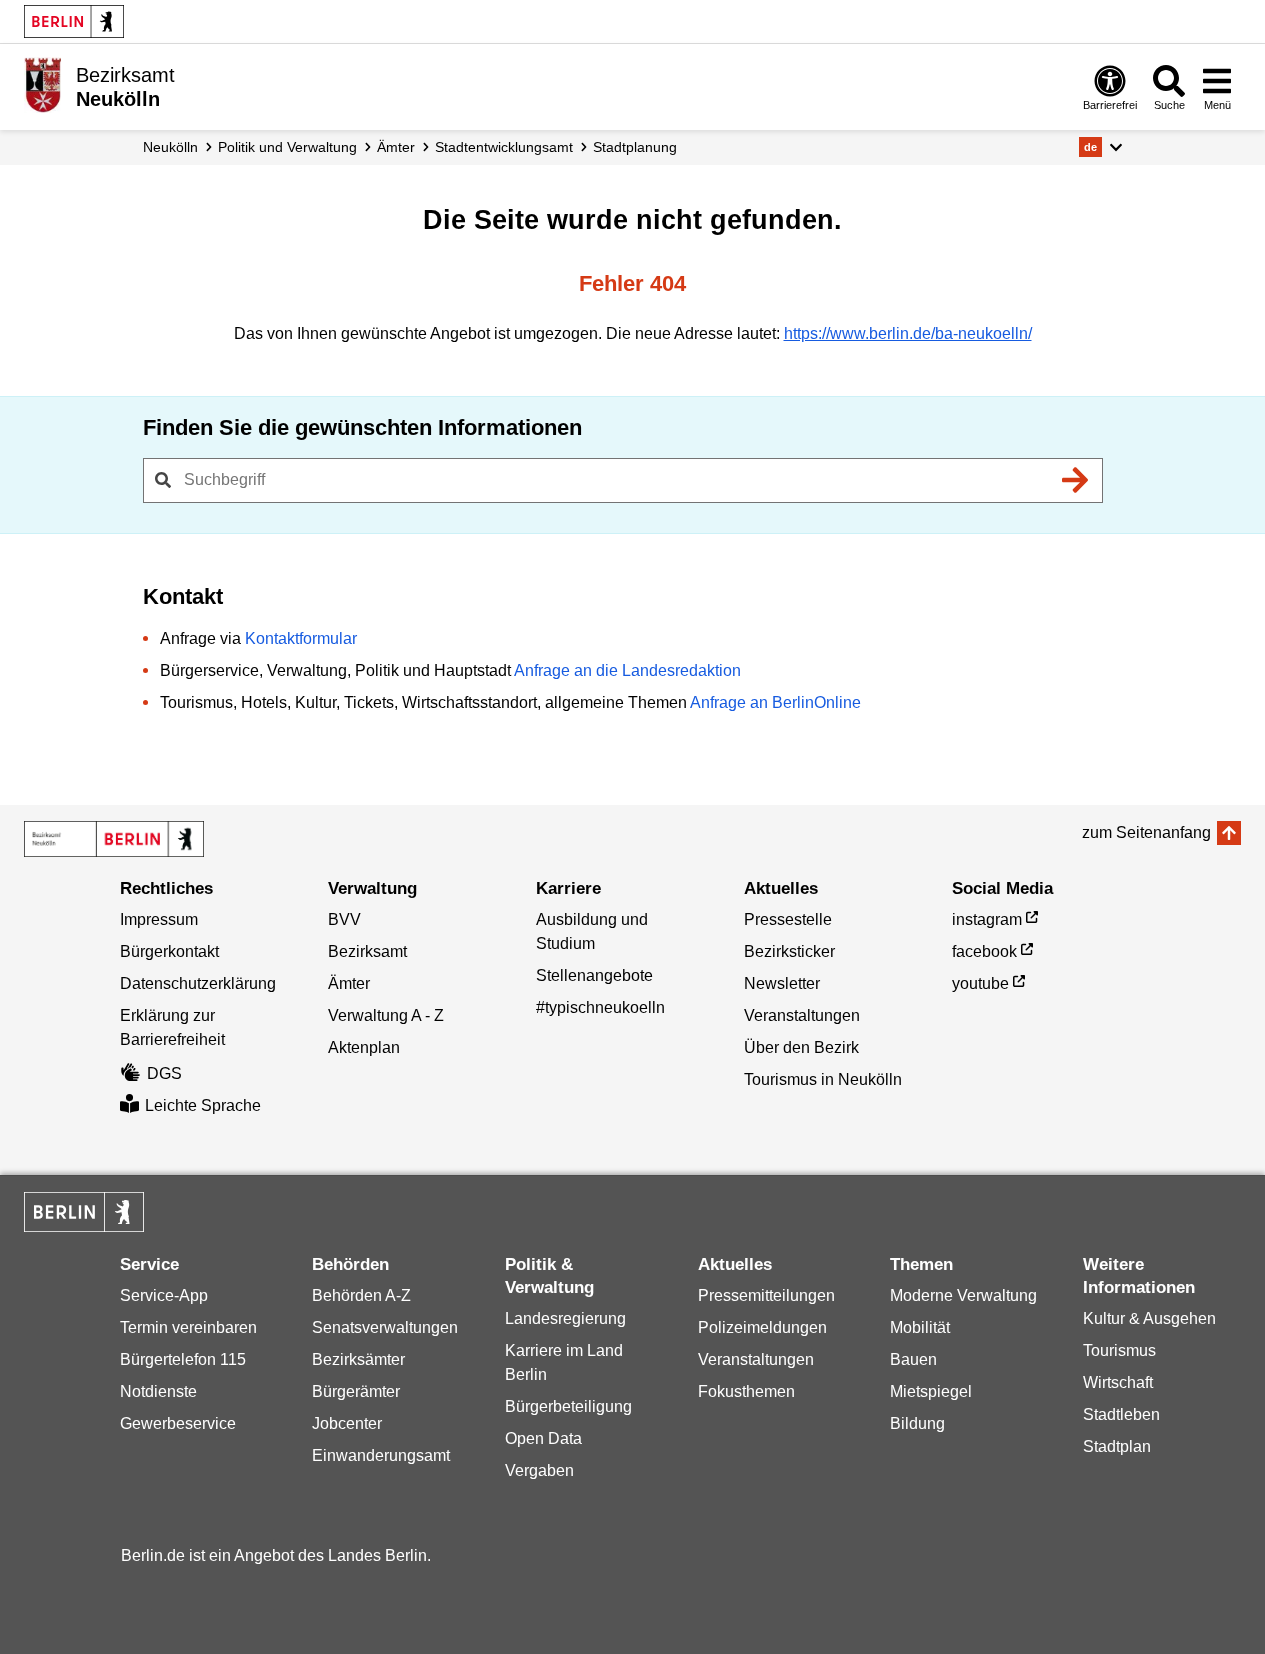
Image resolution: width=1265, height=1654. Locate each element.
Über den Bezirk (801, 1047)
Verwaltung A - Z (386, 1015)
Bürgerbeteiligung (568, 1406)
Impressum (159, 919)
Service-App (164, 1295)
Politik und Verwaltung (287, 147)
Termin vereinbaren (188, 1327)
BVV (344, 919)
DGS (164, 1073)
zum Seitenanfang (1146, 832)
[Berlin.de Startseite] (74, 21)
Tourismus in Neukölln (823, 1079)
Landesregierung (565, 1318)
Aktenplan (364, 1047)
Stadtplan (1117, 1446)
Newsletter (782, 983)
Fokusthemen (746, 1391)
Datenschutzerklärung (198, 983)
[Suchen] (1076, 480)
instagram (987, 919)
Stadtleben (1121, 1414)
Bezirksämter (358, 1359)
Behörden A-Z (361, 1295)
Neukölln (170, 147)
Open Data (543, 1438)
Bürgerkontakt (169, 951)
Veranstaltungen (802, 1015)
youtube (980, 983)
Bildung (917, 1423)
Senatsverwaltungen (385, 1327)
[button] (1100, 147)
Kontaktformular (301, 638)
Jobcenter (347, 1423)
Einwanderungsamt (381, 1455)
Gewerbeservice (178, 1423)
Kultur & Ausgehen (1149, 1318)
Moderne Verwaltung (963, 1295)
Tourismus (1119, 1350)
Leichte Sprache (203, 1105)
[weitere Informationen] (42, 85)
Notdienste (158, 1391)
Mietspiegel (931, 1391)
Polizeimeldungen (762, 1327)
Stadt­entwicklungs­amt (504, 147)
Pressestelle (788, 919)
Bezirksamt (367, 951)
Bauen (913, 1359)
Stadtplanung (635, 147)
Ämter (396, 147)
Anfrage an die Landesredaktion (627, 670)
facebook (984, 951)
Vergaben (539, 1470)
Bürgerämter (356, 1391)
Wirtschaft (1118, 1382)
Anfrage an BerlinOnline (775, 702)
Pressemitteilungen (766, 1295)
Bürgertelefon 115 (183, 1359)
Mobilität (920, 1327)
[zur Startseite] (114, 839)
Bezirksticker (789, 951)
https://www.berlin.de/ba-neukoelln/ (908, 333)
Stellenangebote (594, 975)
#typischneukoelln (600, 1007)
